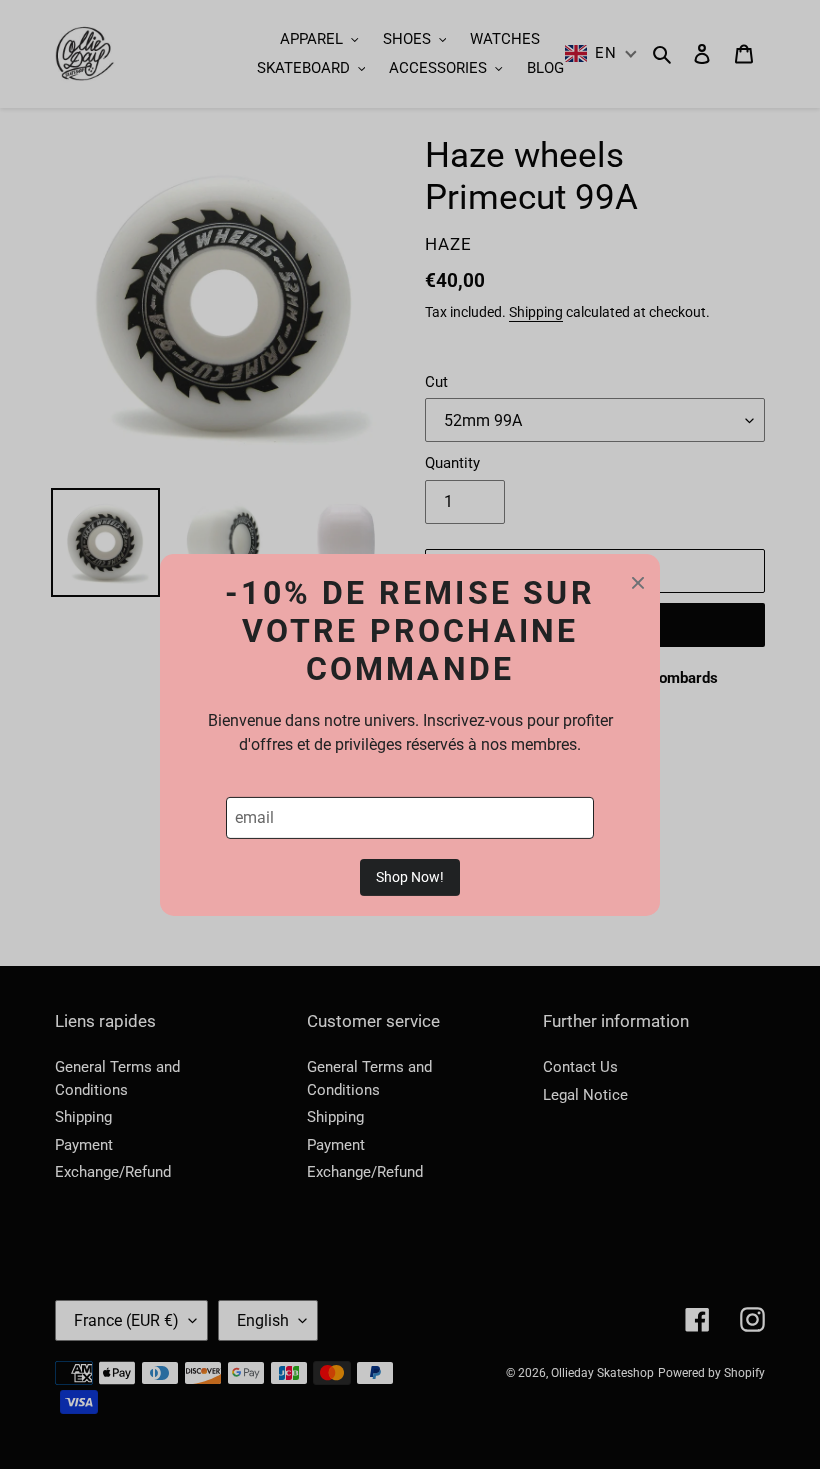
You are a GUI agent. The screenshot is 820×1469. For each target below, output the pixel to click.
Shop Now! (410, 877)
